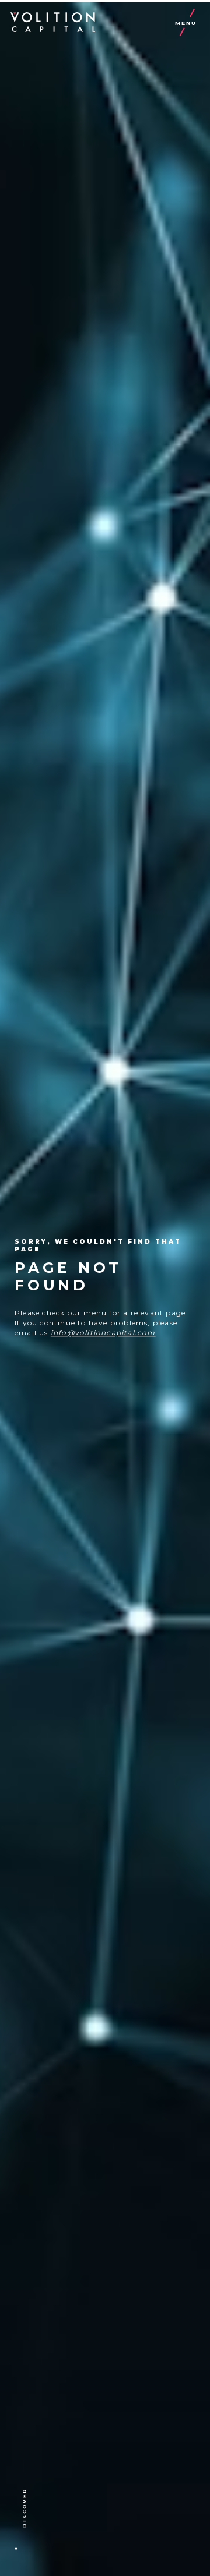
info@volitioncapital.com (103, 1333)
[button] (43, 2522)
